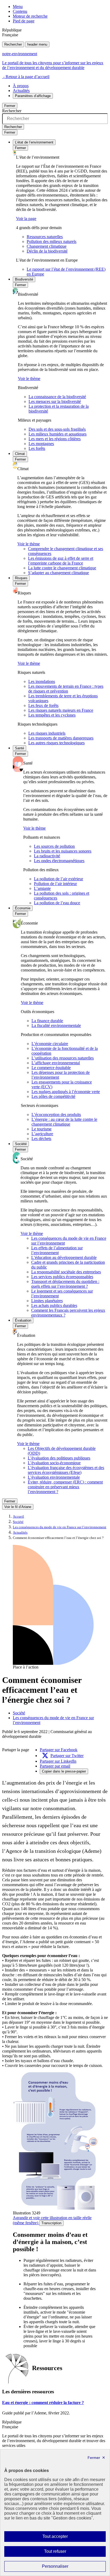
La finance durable (47, 1021)
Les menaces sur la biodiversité (55, 401)
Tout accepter (64, 2538)
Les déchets (41, 1139)
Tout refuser (63, 2553)
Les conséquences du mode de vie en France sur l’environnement (60, 1527)
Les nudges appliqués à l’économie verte (66, 1092)
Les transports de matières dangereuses (61, 738)
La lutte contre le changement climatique (62, 568)
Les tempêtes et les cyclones (52, 715)
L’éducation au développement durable (64, 1257)
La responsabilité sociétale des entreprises (66, 1272)
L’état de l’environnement (34, 142)
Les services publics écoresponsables (62, 1277)
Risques (21, 578)
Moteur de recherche (30, 16)
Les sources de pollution (54, 846)
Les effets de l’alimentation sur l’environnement (57, 1250)
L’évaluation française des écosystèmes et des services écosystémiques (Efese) (66, 1470)
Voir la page (26, 219)
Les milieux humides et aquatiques (58, 434)
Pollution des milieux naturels (52, 241)
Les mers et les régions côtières (55, 439)
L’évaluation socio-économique (54, 1463)
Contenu (20, 11)
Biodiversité (24, 279)
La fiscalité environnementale (56, 1025)
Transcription (51, 2223)
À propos (21, 86)
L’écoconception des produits (56, 1115)
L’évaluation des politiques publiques (59, 1458)
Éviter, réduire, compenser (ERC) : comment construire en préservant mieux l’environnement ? (65, 1487)
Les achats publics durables (54, 1305)
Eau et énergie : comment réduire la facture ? (43, 2403)
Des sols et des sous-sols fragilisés (57, 429)
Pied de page (24, 21)
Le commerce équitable (51, 1068)
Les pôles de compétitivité (53, 1096)
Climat (20, 454)
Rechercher (13, 44)
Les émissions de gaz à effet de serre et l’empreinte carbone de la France (61, 561)
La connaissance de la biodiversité (57, 397)
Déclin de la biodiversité (47, 251)
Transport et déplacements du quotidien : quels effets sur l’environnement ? (65, 1284)
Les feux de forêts (43, 705)
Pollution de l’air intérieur (55, 884)
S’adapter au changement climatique (58, 573)
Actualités (21, 91)
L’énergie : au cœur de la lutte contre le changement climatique (64, 1122)
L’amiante (42, 888)
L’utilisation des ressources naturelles (63, 1058)
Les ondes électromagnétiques (59, 861)
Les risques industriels (47, 733)
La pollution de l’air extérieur (58, 879)
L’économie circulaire (50, 1044)
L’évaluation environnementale (54, 1477)
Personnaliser (66, 2568)
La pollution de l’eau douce (57, 903)
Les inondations (42, 681)
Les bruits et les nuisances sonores (63, 851)
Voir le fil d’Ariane (18, 1507)
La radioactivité (47, 856)
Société (21, 1144)
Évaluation (23, 1320)
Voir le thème (29, 379)
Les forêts (37, 448)
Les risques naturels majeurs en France (61, 710)
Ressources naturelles (45, 237)
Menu (18, 7)
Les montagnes (41, 444)
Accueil (18, 1517)
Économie (23, 908)
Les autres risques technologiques (56, 743)
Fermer (10, 106)
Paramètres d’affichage (33, 96)
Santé (19, 748)
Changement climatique (47, 246)
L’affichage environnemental (56, 1063)
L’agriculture (42, 1134)
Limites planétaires (47, 1301)
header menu (37, 44)
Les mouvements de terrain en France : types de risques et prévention (66, 689)
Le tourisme (42, 1129)
